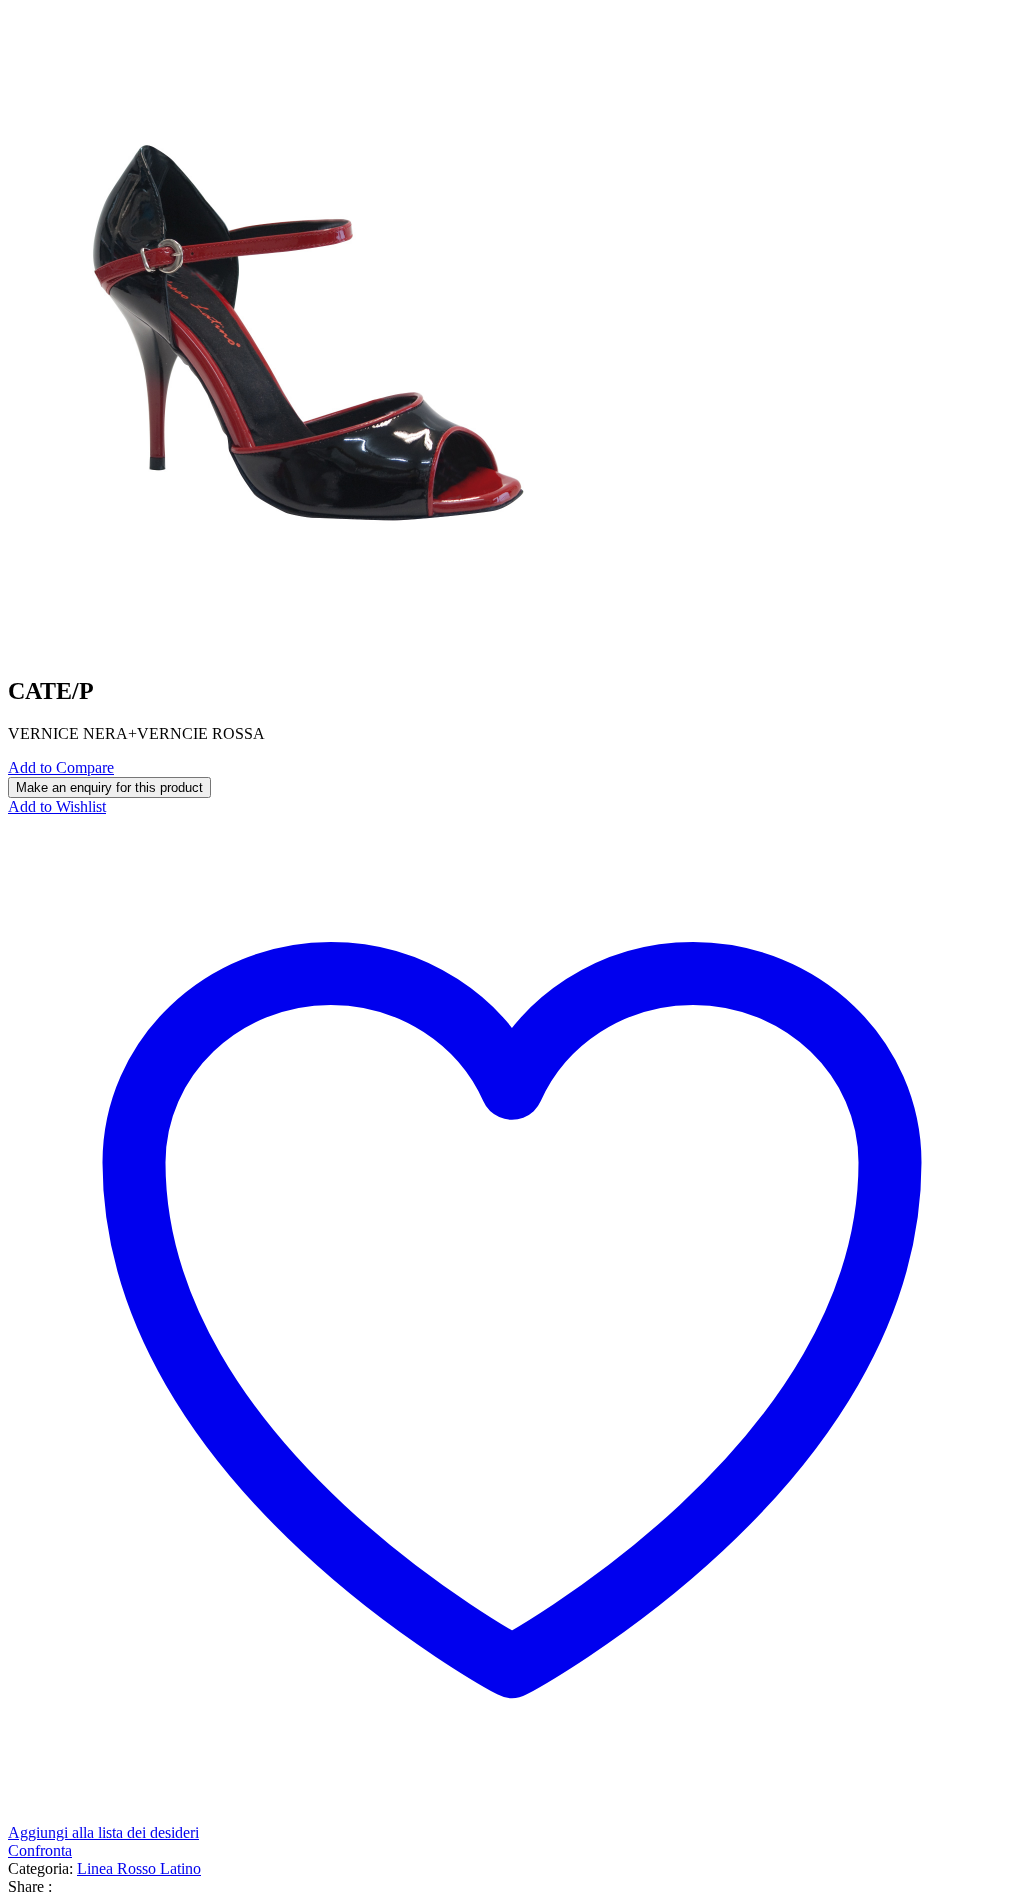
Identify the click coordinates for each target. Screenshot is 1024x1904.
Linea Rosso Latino (139, 1868)
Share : (30, 1886)
